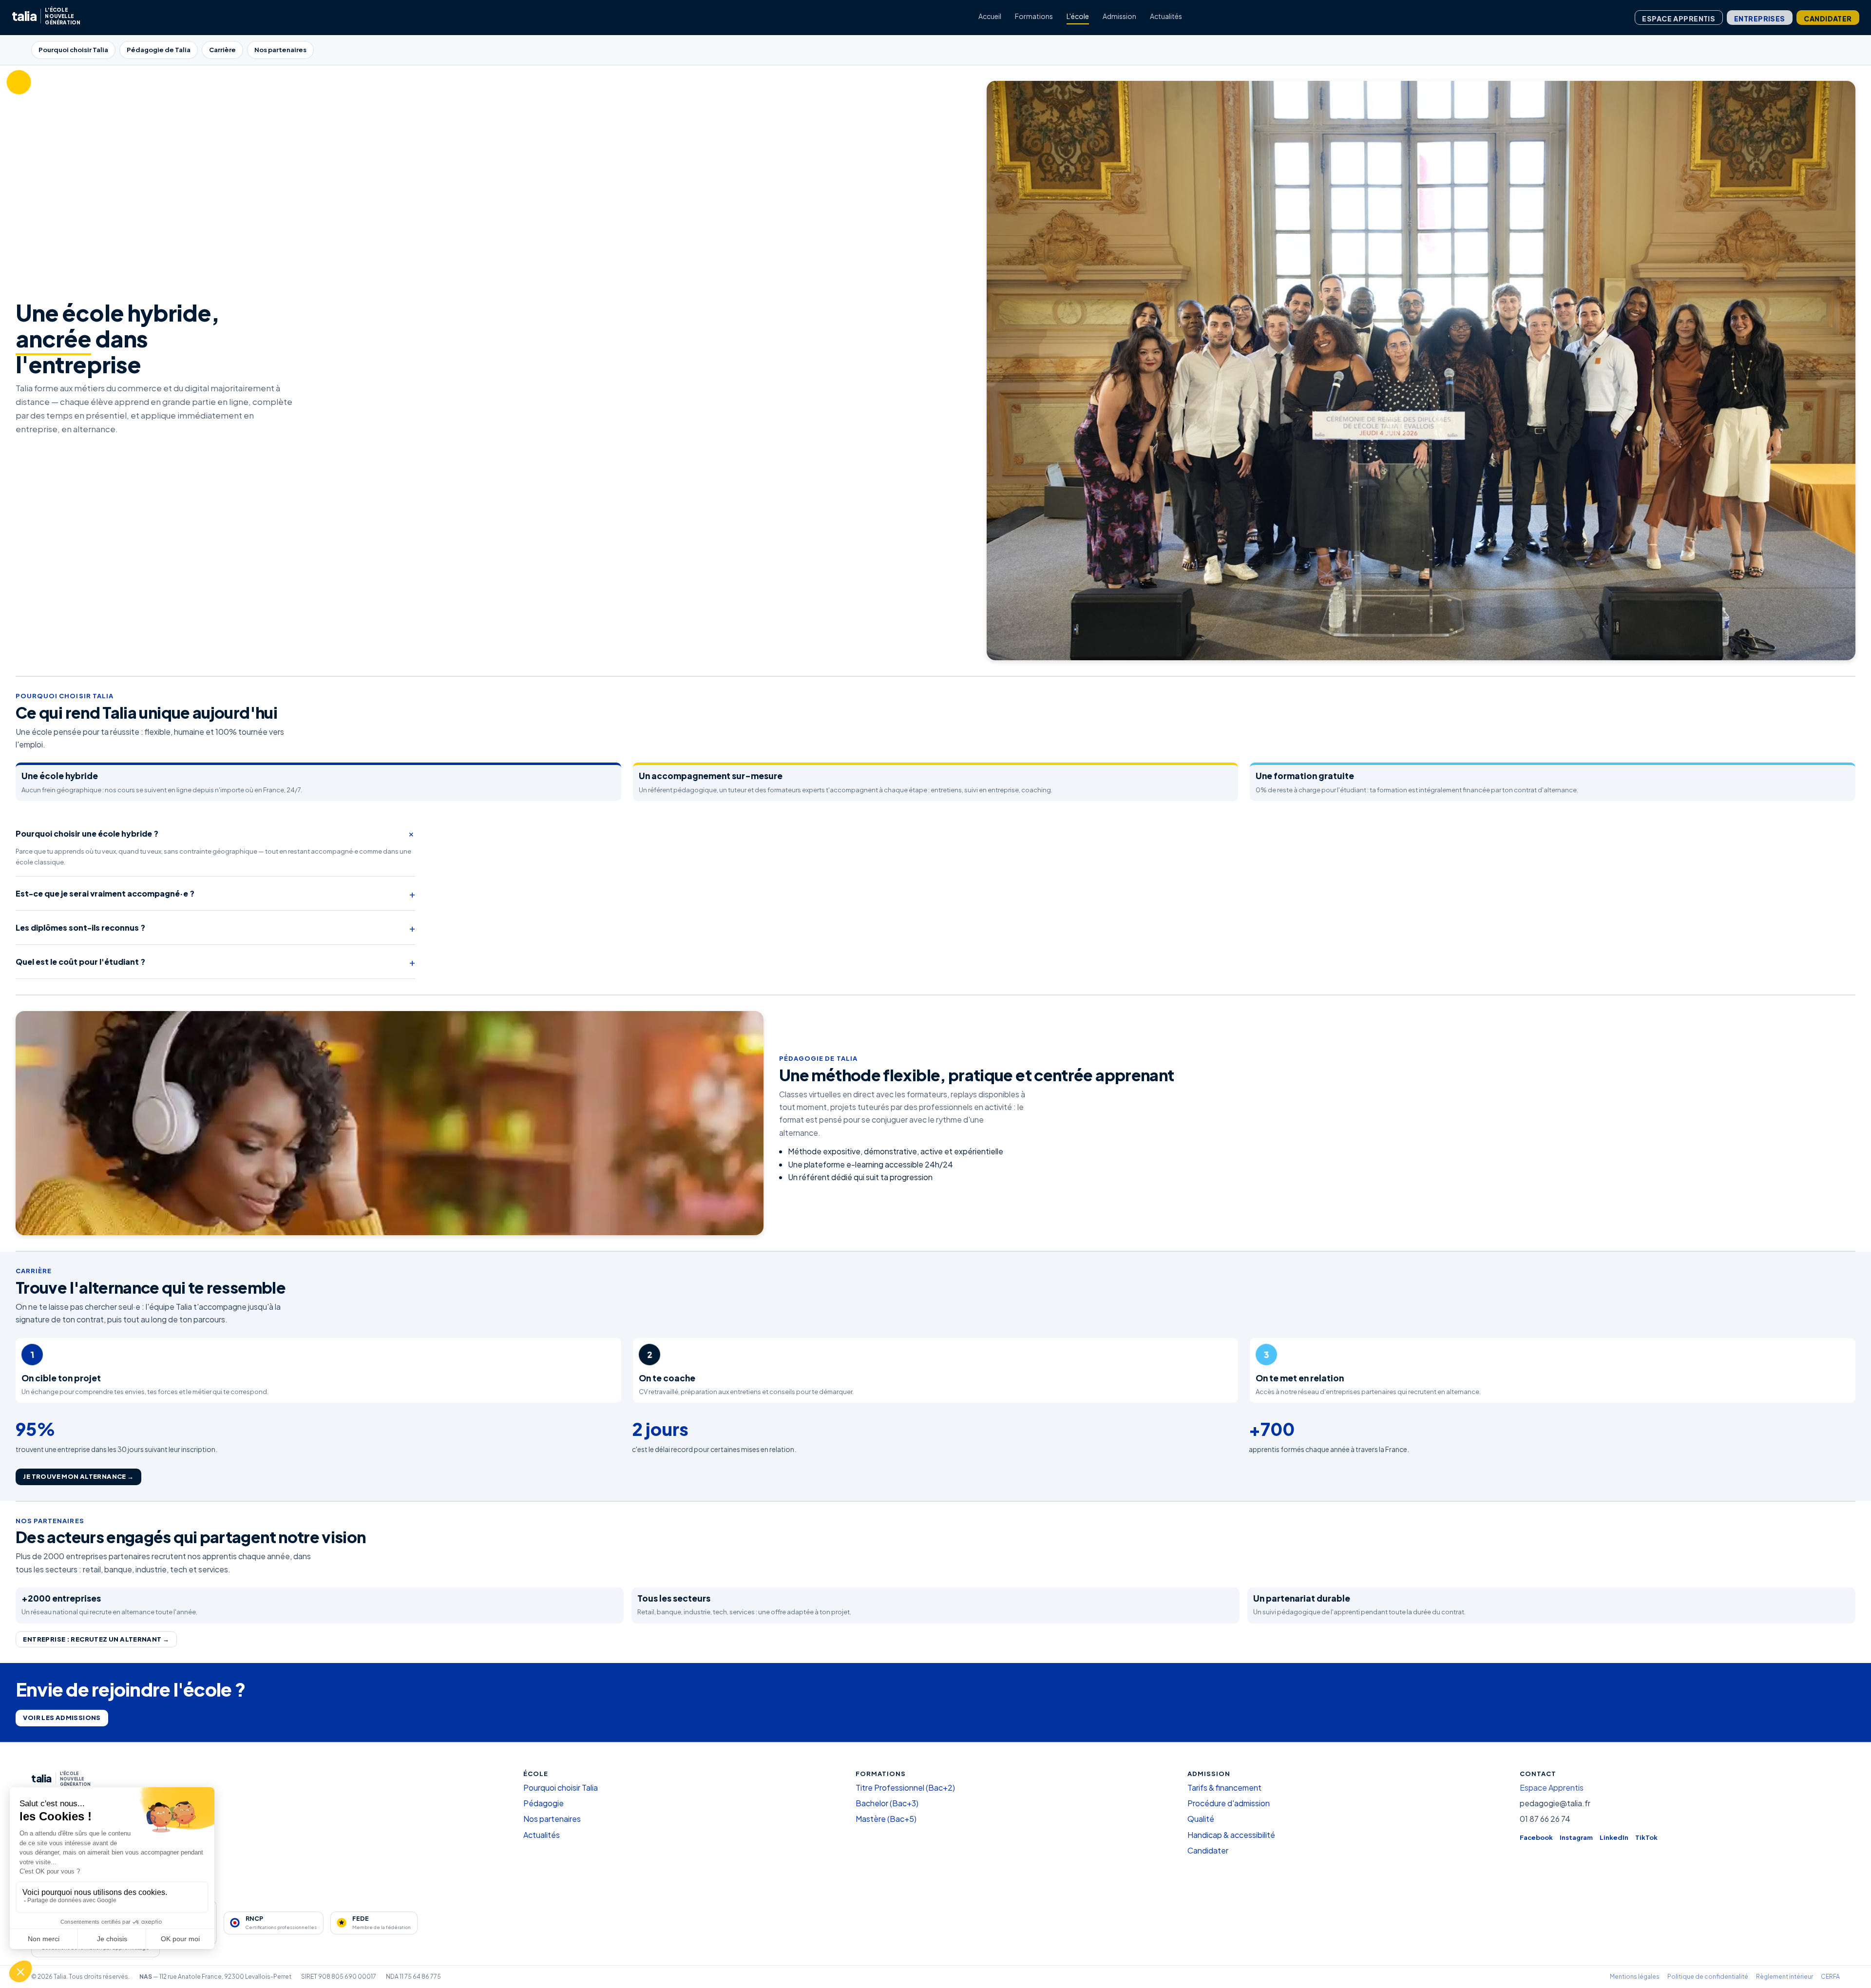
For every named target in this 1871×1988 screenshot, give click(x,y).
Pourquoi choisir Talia (73, 50)
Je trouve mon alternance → (78, 1476)
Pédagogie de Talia (159, 50)
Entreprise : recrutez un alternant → (96, 1639)
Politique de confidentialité (1708, 1977)
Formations (1034, 16)
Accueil (990, 16)
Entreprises (1760, 19)
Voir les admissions (62, 1718)
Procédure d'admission (1229, 1803)
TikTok (1646, 1837)
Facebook (1536, 1837)
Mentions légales (1635, 1977)
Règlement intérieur (1785, 1977)
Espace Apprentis (1679, 19)
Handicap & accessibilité (1231, 1835)
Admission (1119, 16)
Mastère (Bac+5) (886, 1819)
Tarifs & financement (1224, 1787)
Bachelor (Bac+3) (887, 1803)
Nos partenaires (280, 50)
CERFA (1830, 1977)
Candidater (1828, 19)
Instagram (1576, 1837)
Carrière (222, 50)
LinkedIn (1614, 1837)
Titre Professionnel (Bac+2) (905, 1787)
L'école (1078, 16)
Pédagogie (544, 1803)
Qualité (1201, 1819)
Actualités (1166, 16)
